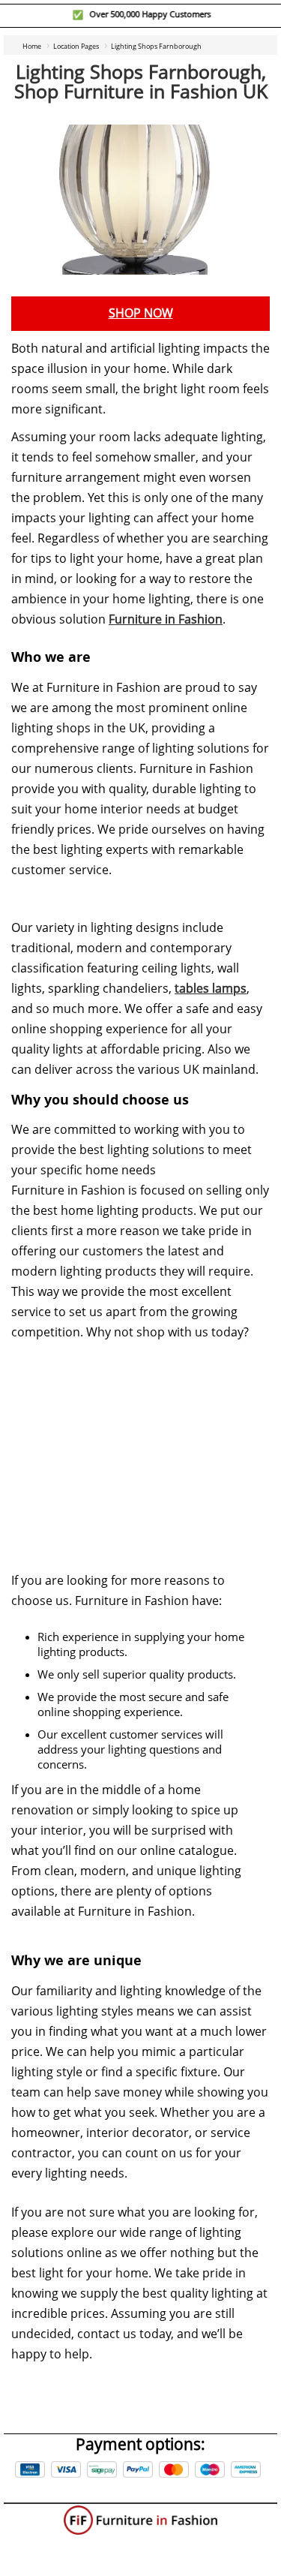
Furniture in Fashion (166, 619)
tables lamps (211, 989)
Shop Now (141, 313)
